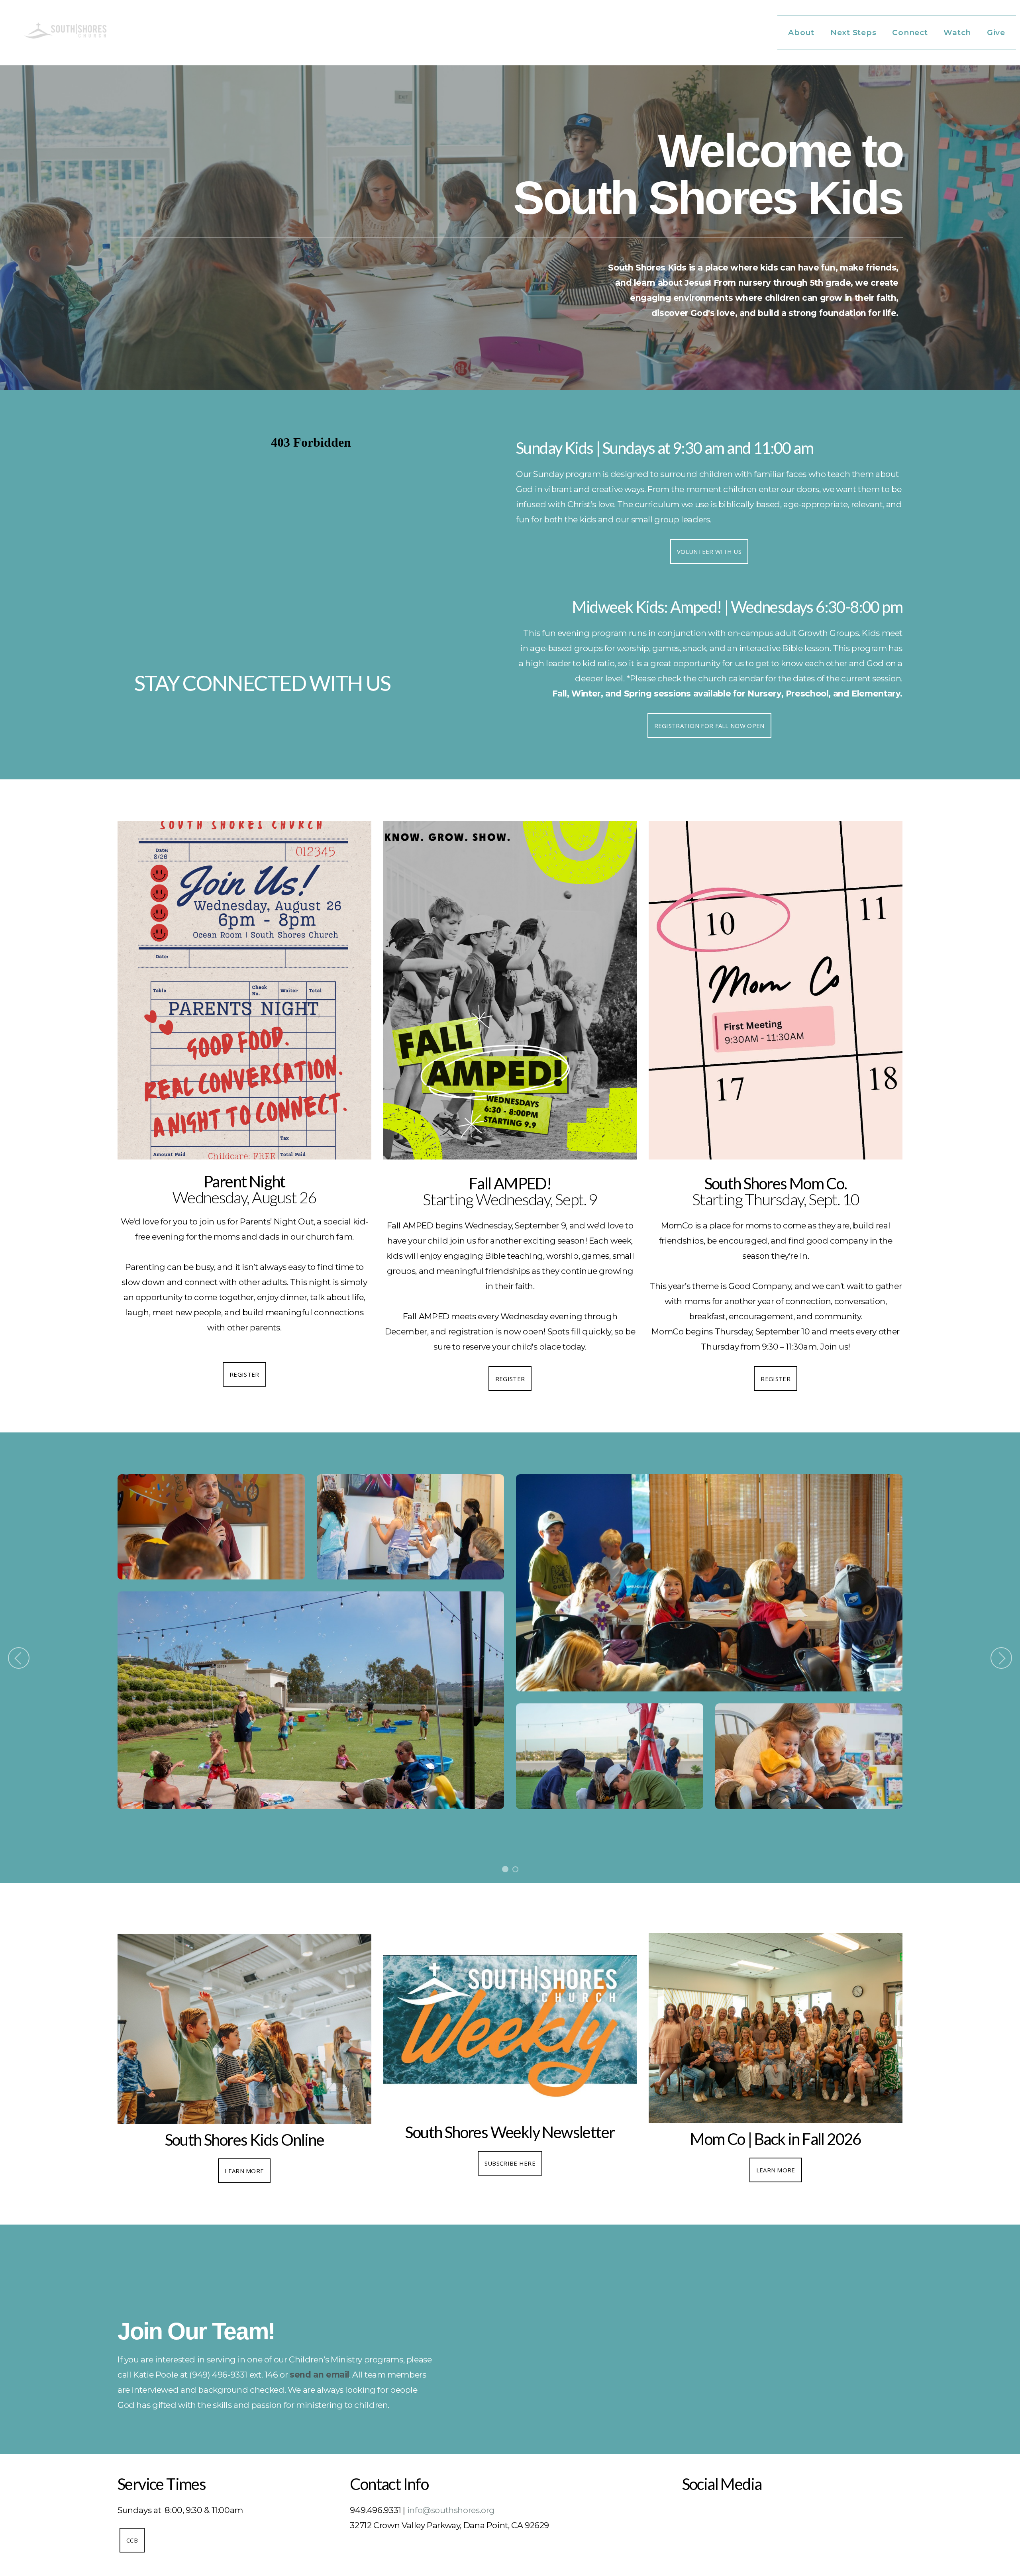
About (802, 32)
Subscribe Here (510, 2163)
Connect (911, 32)
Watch (958, 32)
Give (996, 32)
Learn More (244, 2171)
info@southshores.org (451, 2510)
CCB (132, 2540)
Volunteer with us (709, 551)
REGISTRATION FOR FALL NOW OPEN (709, 726)
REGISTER (244, 1374)
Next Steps (854, 32)
